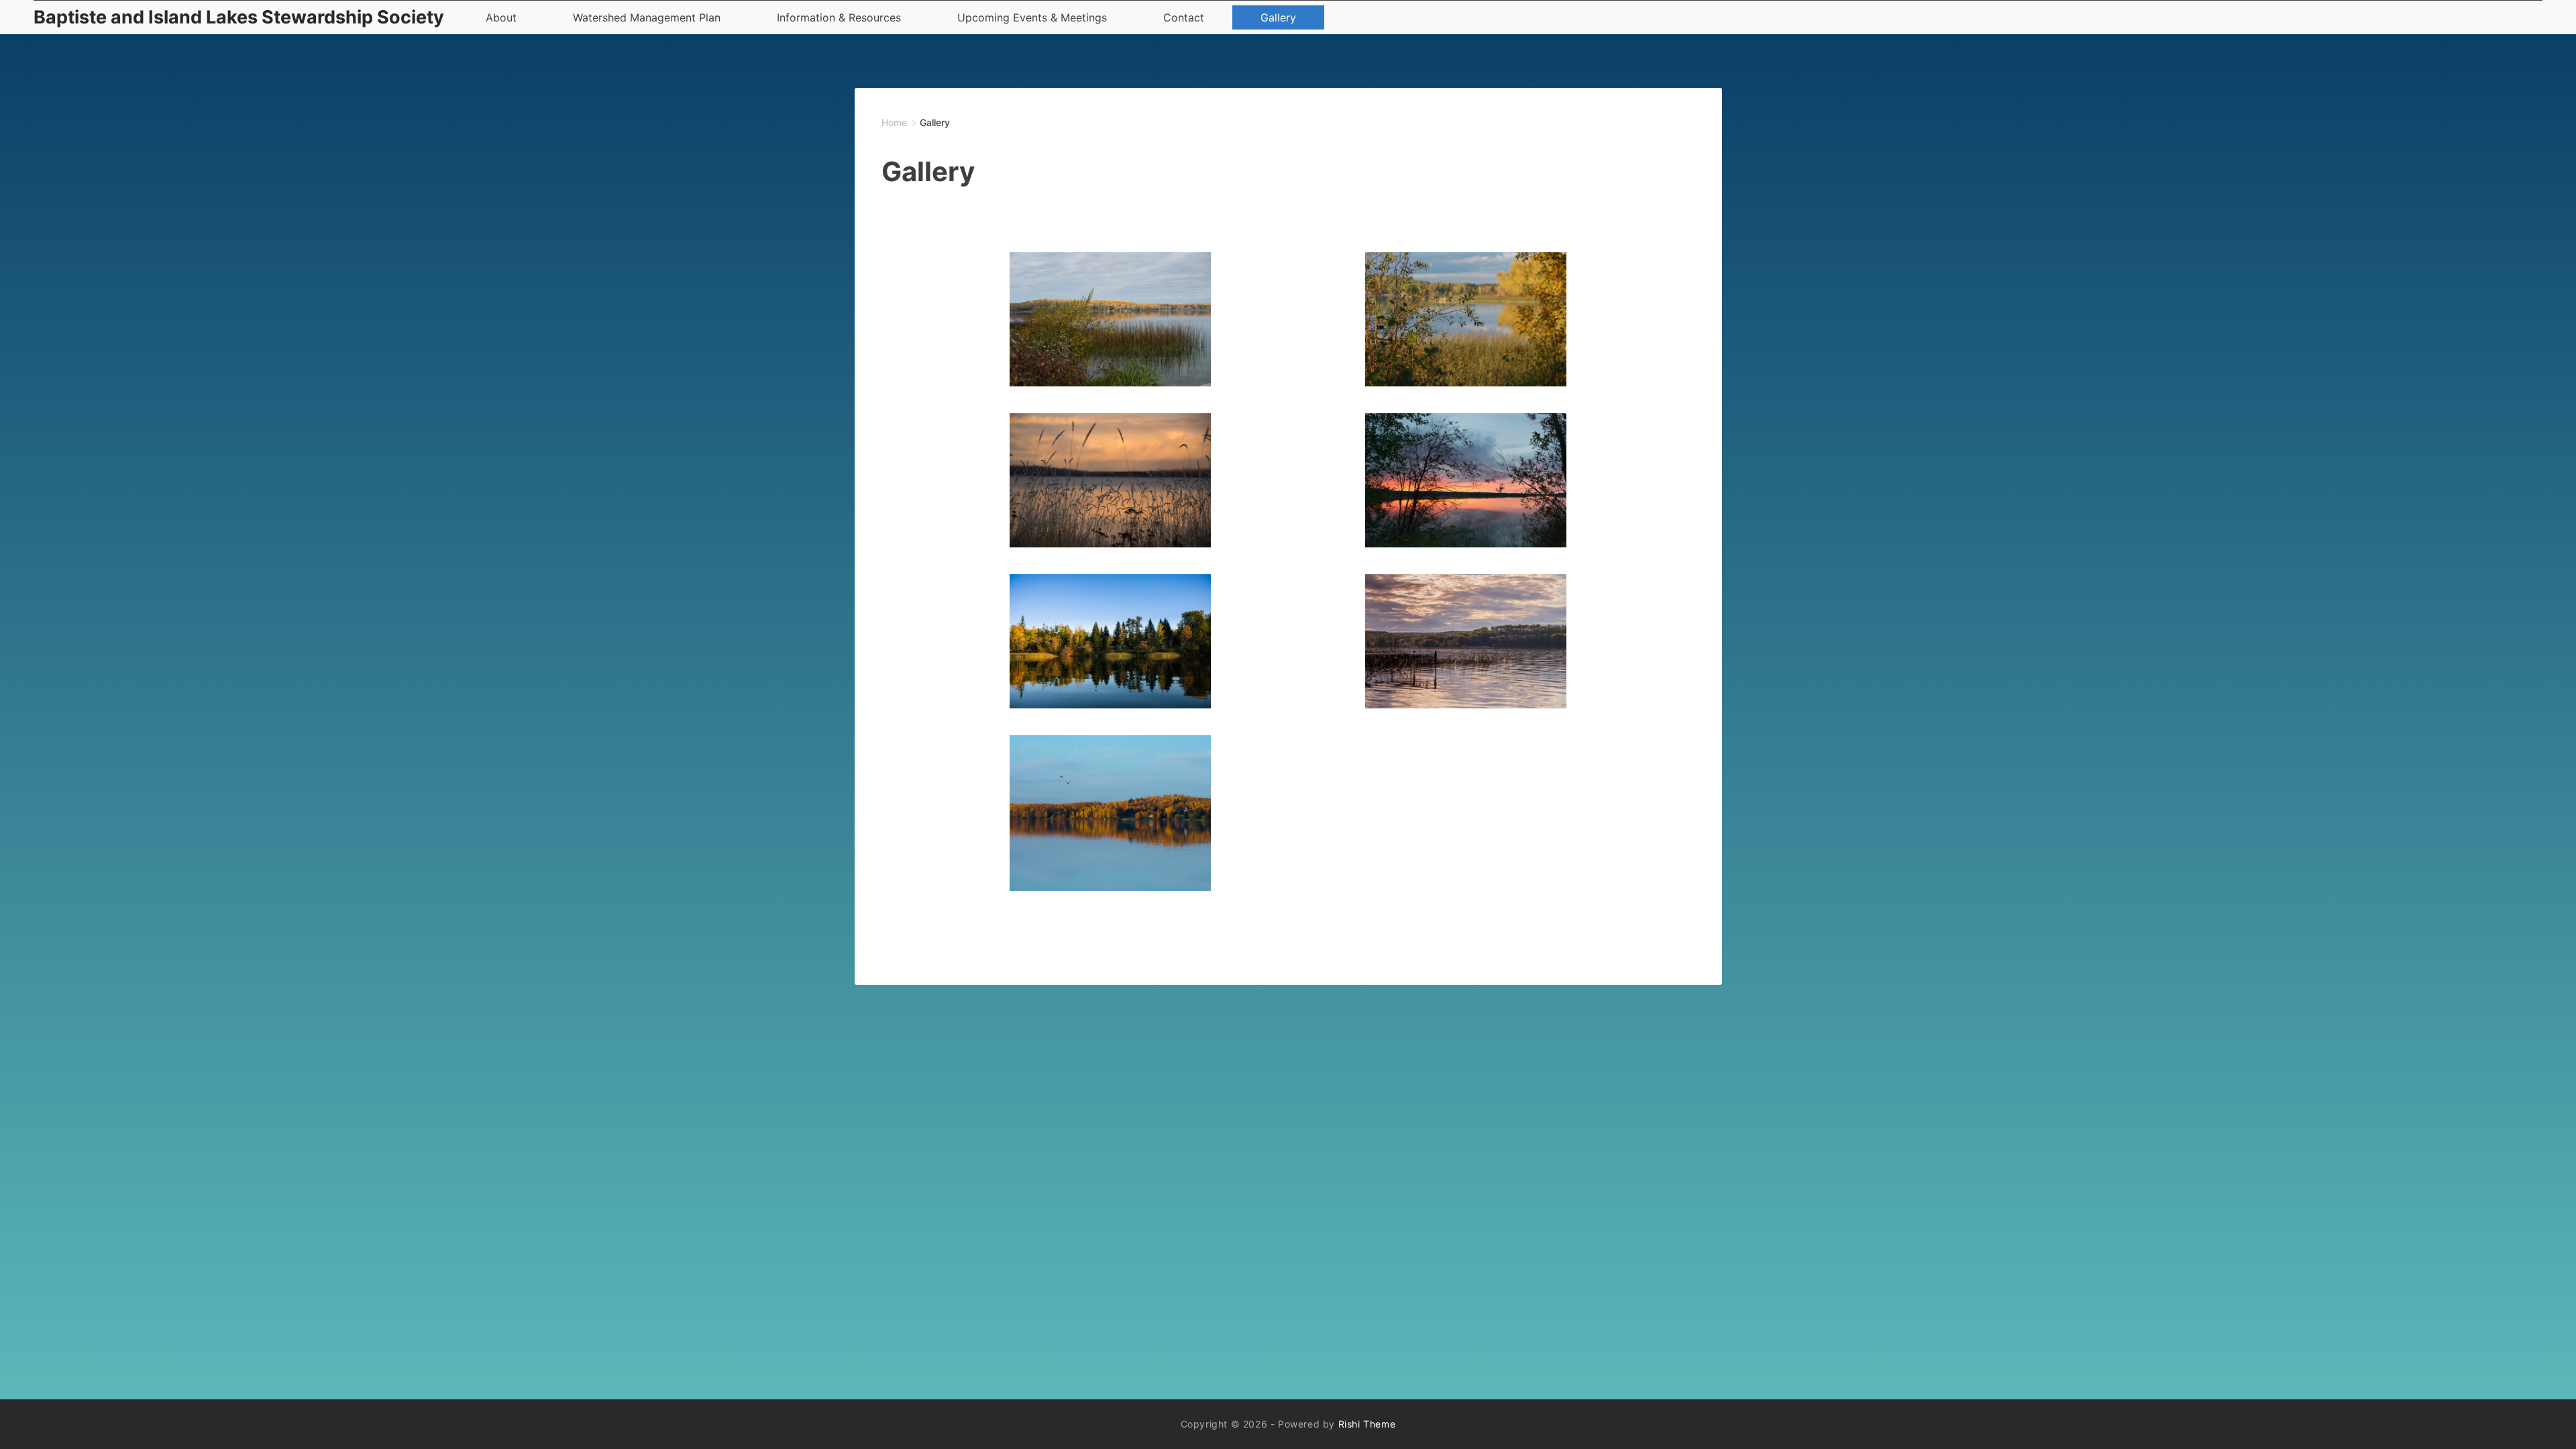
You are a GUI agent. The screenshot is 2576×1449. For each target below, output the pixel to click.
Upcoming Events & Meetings (1032, 17)
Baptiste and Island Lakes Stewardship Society (239, 17)
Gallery (1278, 17)
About (501, 17)
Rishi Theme (1367, 1424)
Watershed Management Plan (647, 17)
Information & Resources (839, 17)
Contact (1184, 17)
